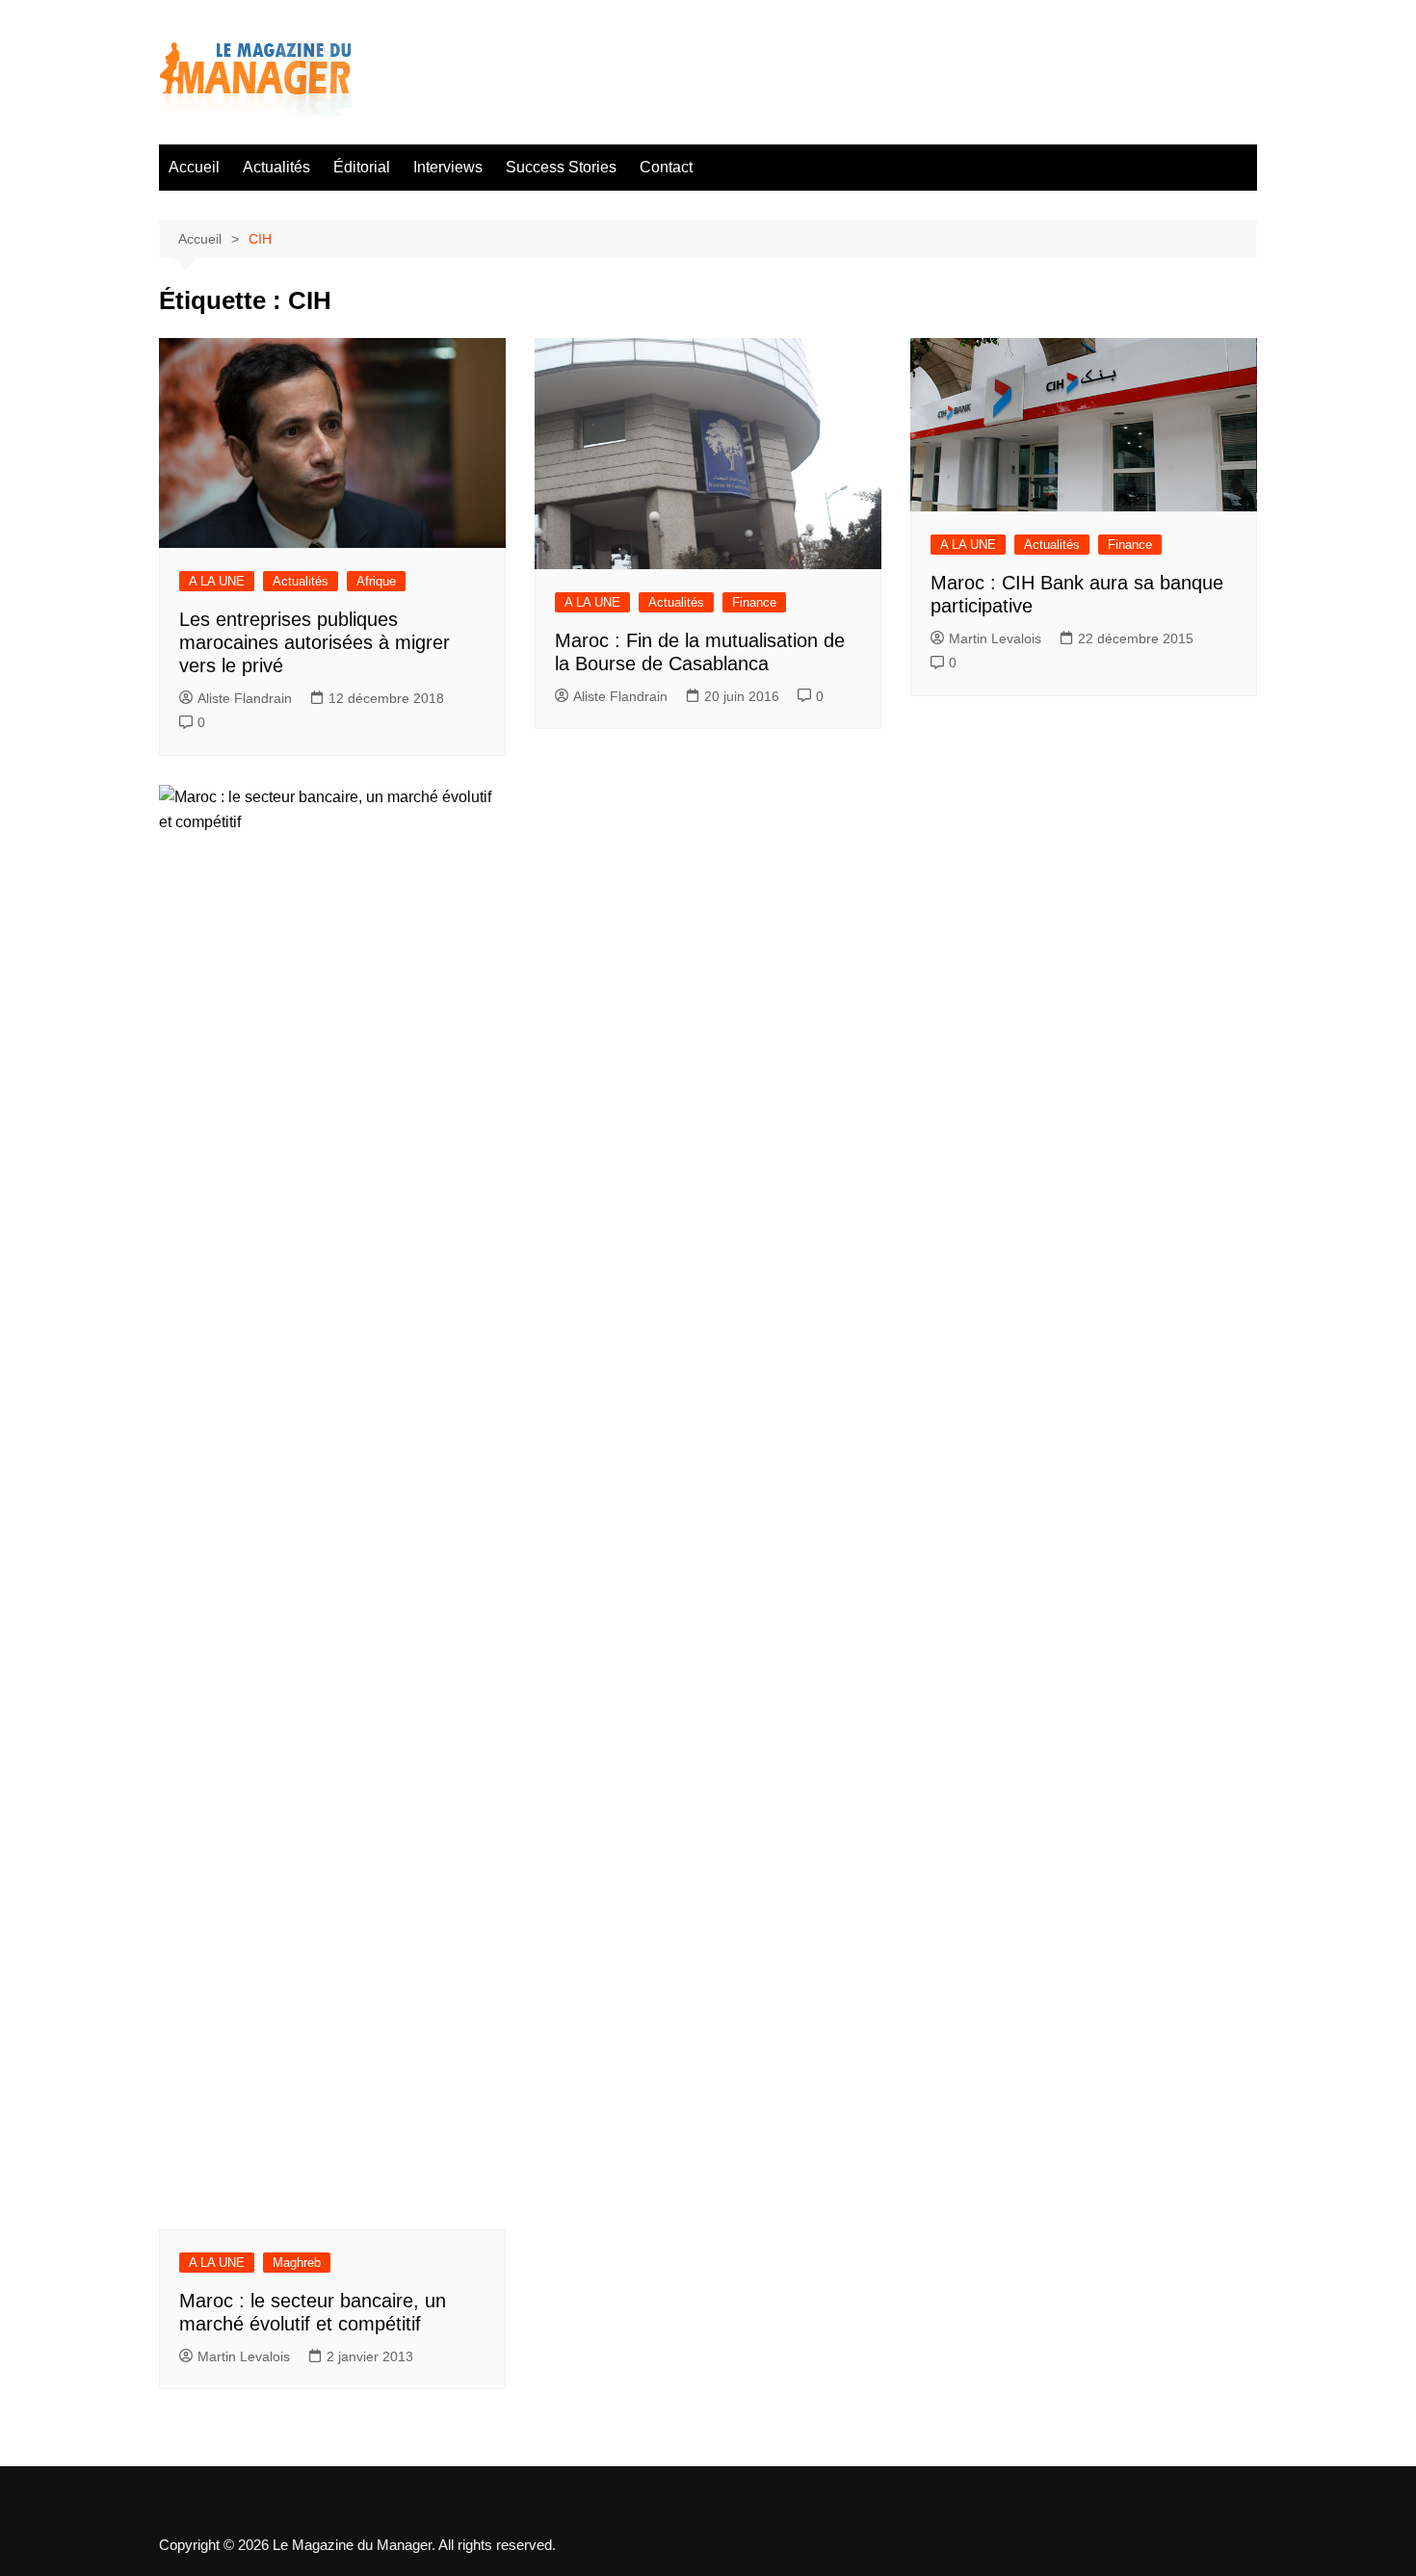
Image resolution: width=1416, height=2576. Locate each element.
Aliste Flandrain (245, 698)
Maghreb (297, 2263)
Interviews (448, 167)
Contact (666, 167)
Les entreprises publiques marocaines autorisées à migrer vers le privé (315, 642)
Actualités (276, 167)
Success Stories (561, 167)
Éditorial (362, 167)
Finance (754, 602)
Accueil (194, 167)
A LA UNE (217, 581)
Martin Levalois (995, 638)
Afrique (376, 581)
